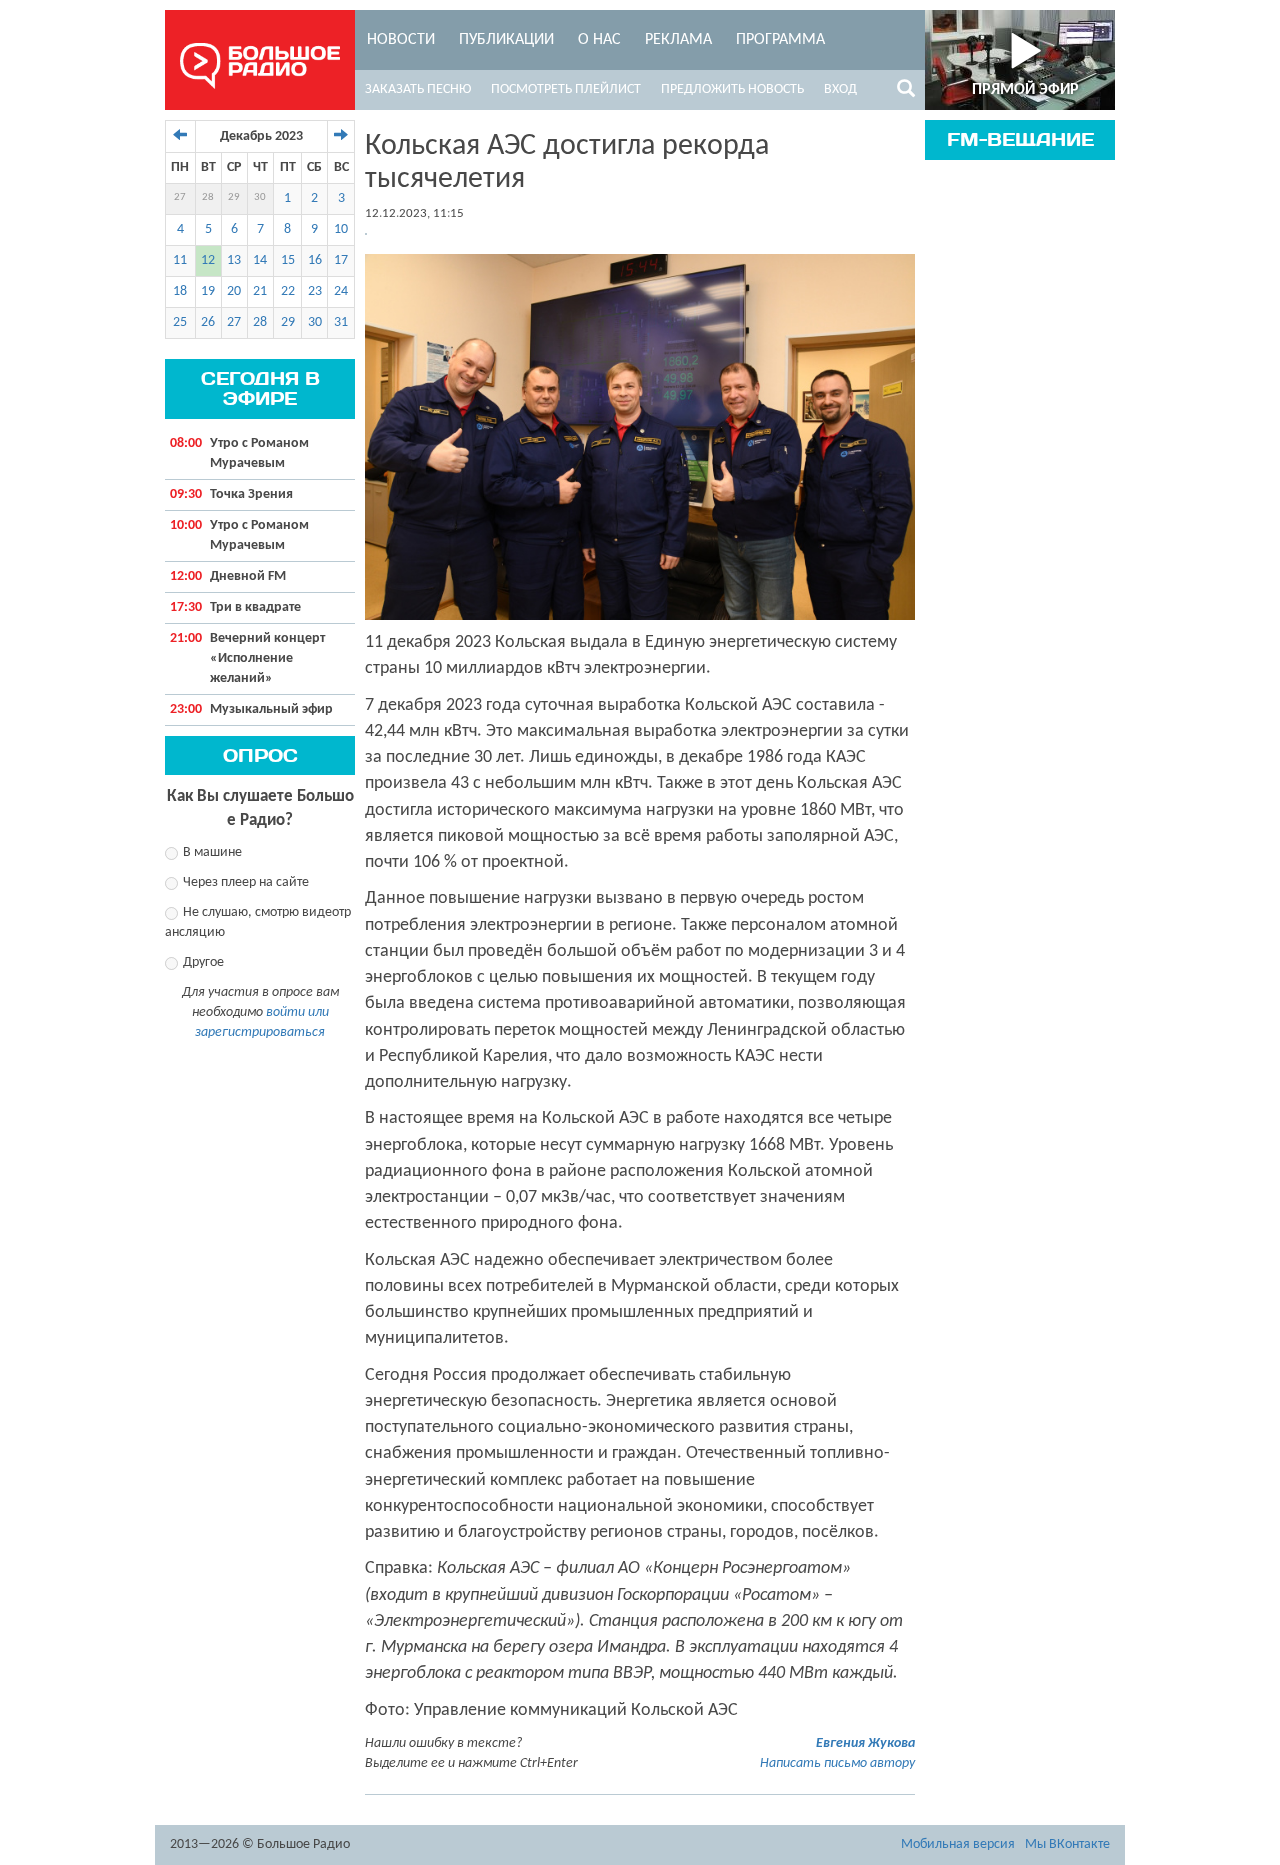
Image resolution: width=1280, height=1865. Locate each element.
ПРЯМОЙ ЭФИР (1025, 90)
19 (208, 291)
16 (315, 260)
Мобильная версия (958, 1844)
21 (260, 291)
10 (341, 229)
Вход (840, 89)
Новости (401, 40)
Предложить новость (732, 89)
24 (341, 291)
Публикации (506, 40)
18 (180, 291)
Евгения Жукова (865, 1743)
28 (208, 197)
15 (288, 260)
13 (234, 260)
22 (288, 291)
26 (208, 322)
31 (341, 322)
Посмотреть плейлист (566, 89)
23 (315, 291)
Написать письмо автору (837, 1763)
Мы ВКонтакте (1067, 1844)
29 (234, 197)
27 (180, 197)
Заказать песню (418, 89)
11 (180, 260)
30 (260, 197)
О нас (599, 40)
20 (234, 291)
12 (208, 260)
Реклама (678, 40)
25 (180, 322)
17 (341, 260)
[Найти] (906, 92)
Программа (780, 40)
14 (260, 260)
